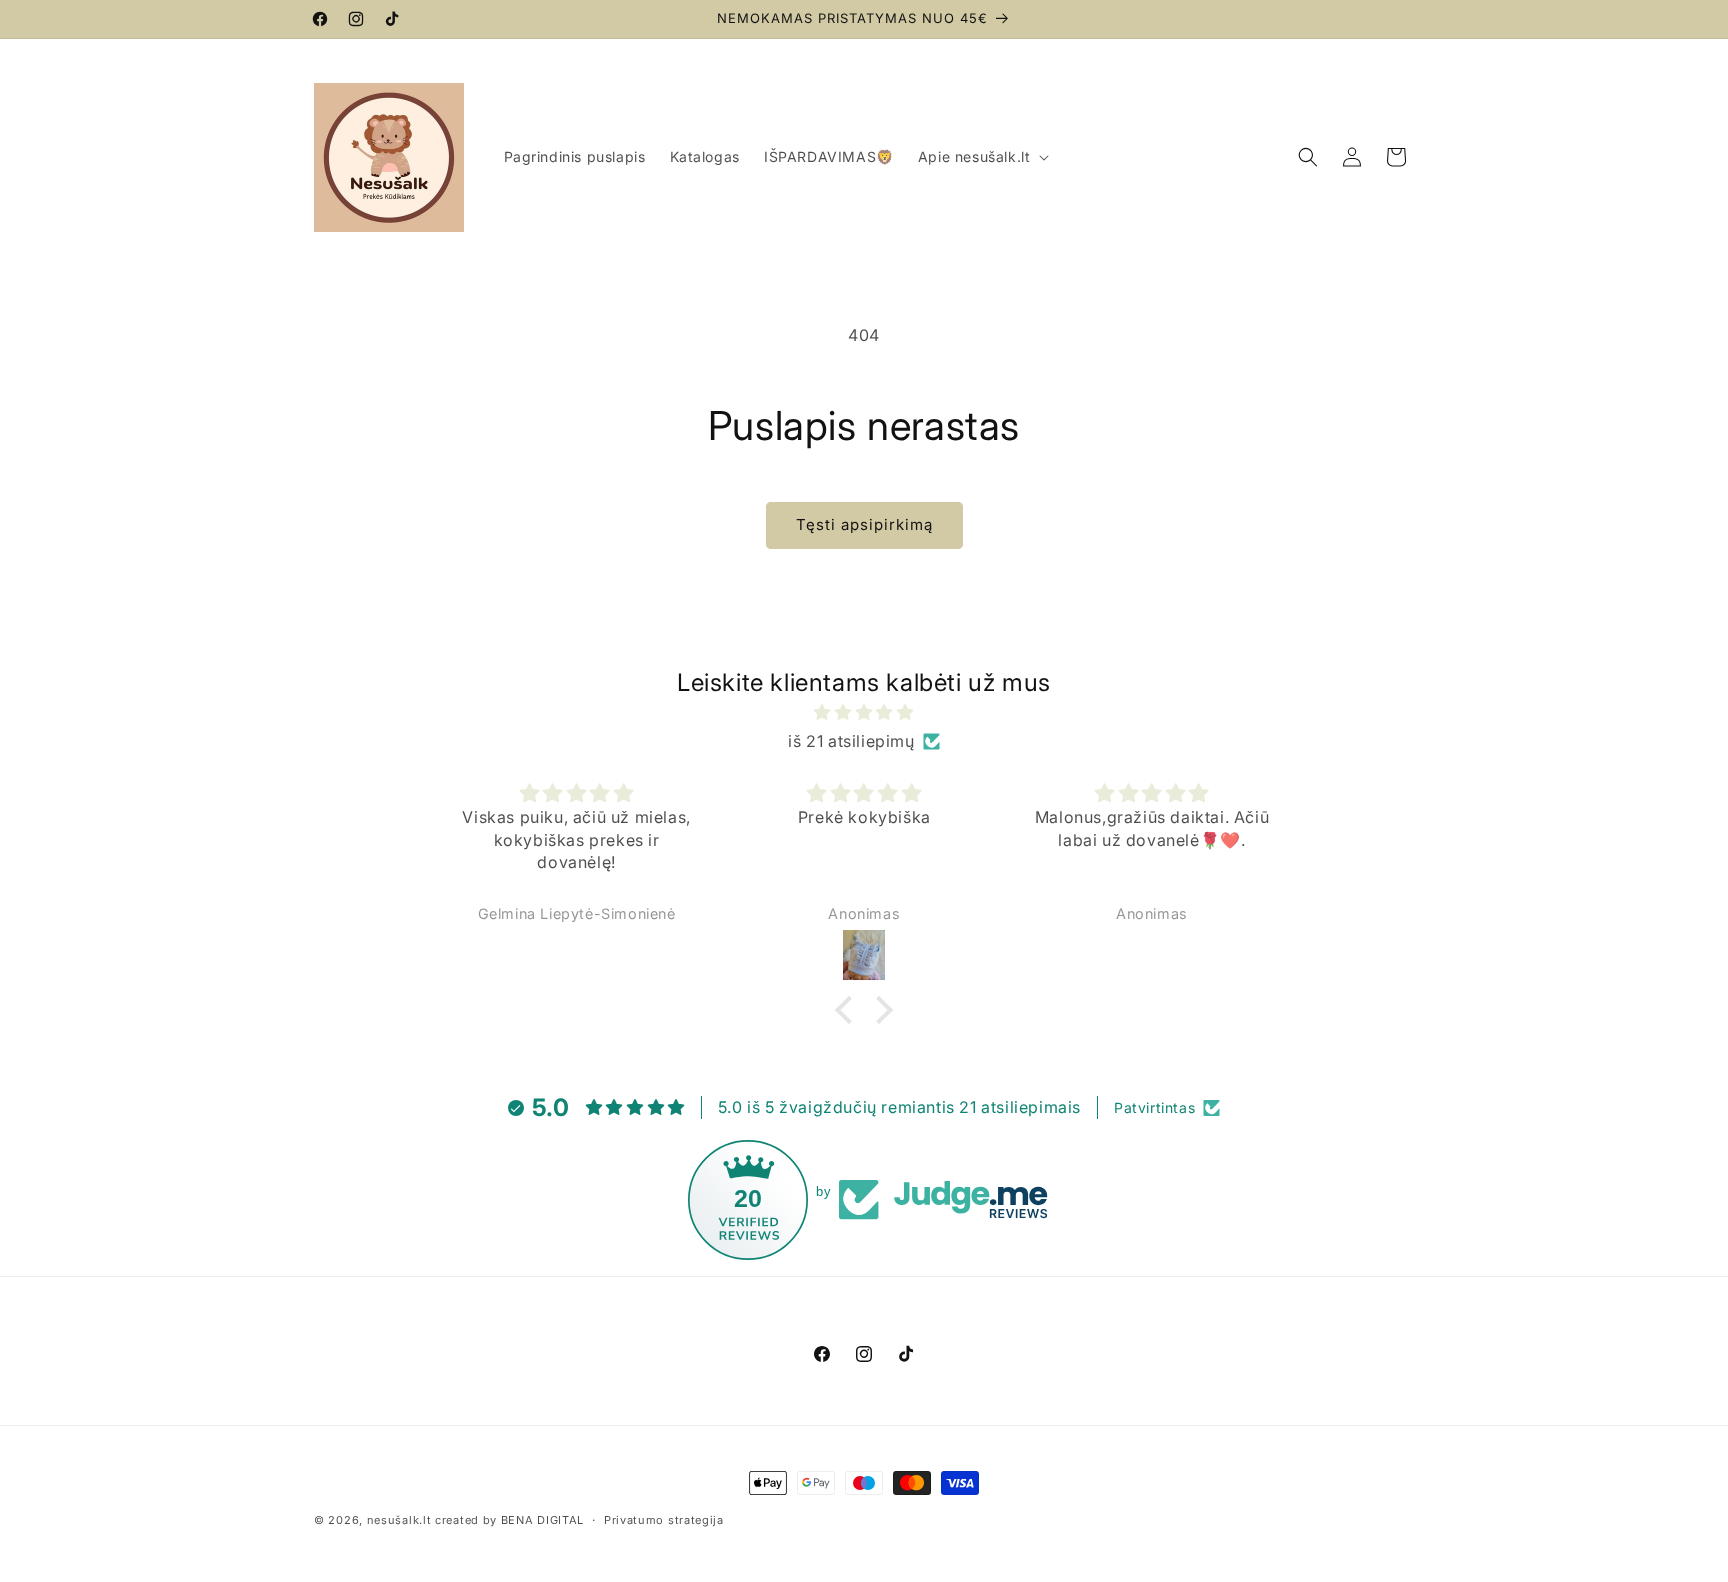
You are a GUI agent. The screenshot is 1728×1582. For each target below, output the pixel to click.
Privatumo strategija (664, 1519)
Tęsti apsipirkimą (864, 524)
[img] (864, 712)
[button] (982, 157)
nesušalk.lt (399, 1520)
